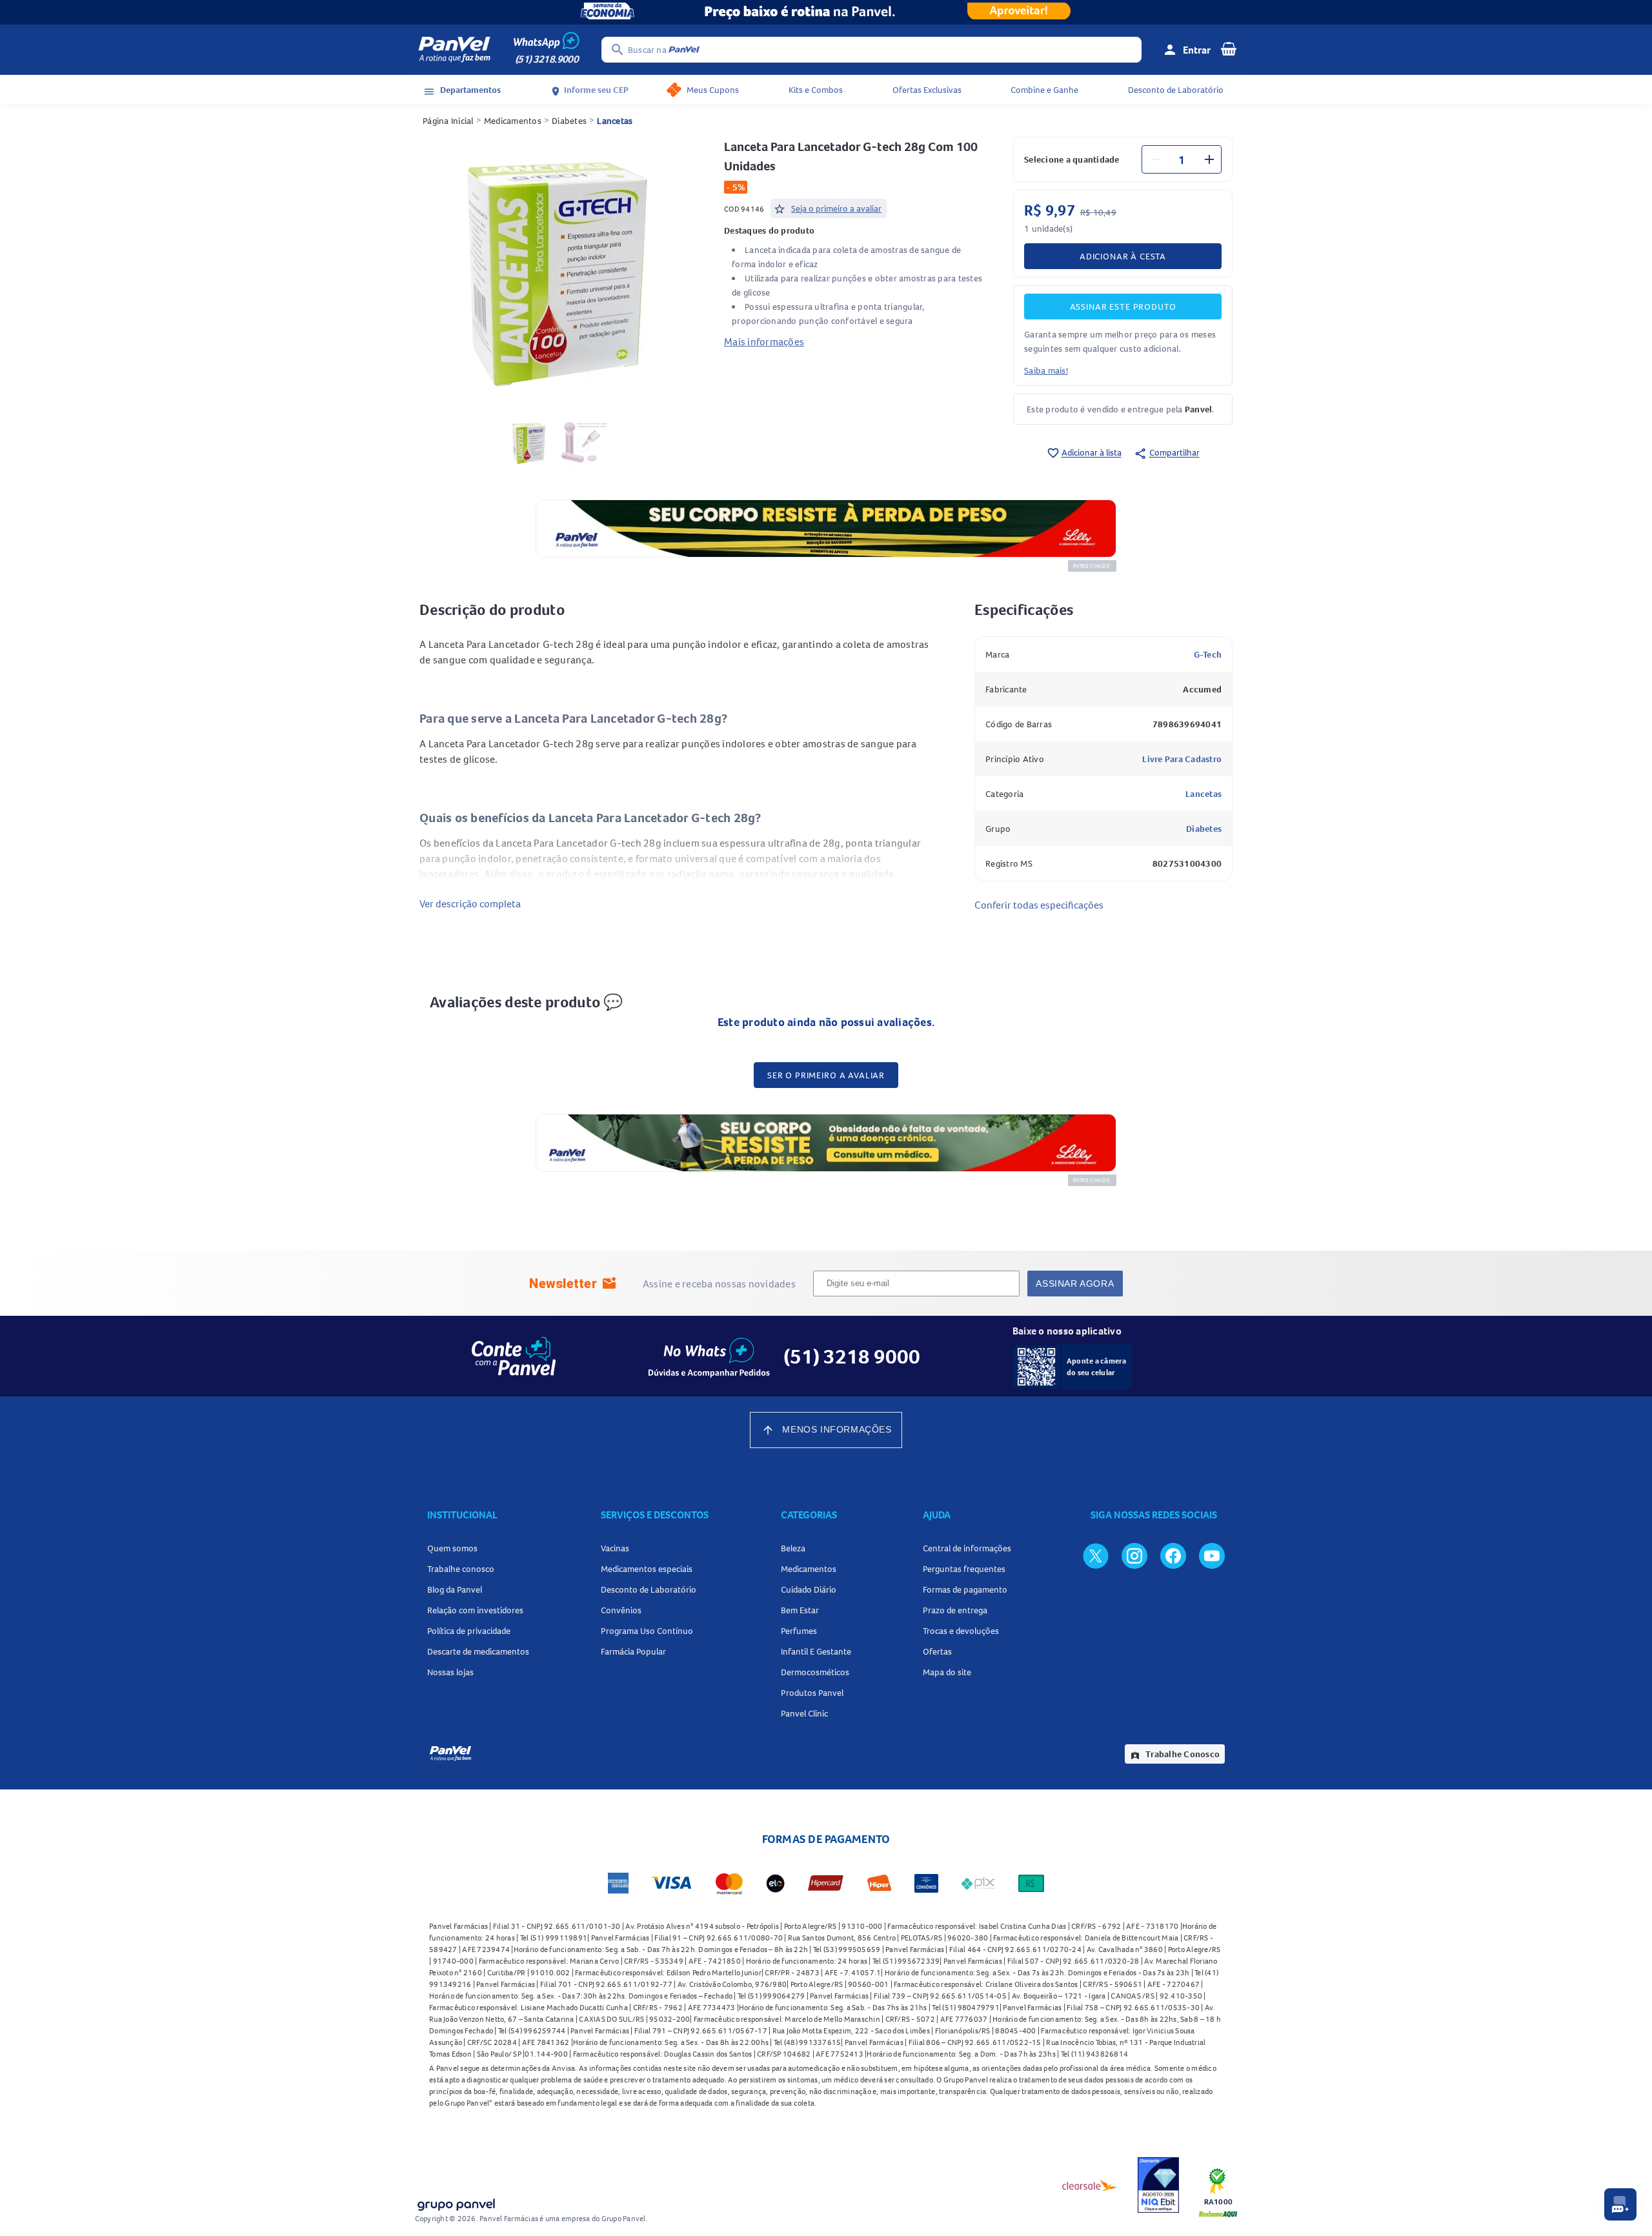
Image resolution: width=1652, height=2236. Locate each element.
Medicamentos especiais (647, 1569)
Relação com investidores (475, 1610)
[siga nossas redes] (1096, 1555)
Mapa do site (947, 1672)
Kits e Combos (816, 90)
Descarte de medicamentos (478, 1651)
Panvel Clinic (804, 1713)
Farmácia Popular (633, 1651)
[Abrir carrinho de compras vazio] (1229, 48)
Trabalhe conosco (461, 1569)
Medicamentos (513, 121)
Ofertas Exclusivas (927, 90)
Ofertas (937, 1651)
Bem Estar (800, 1610)
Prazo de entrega (955, 1610)
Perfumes (799, 1631)
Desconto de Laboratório (1176, 90)
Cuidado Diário (809, 1589)
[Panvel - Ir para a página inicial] (454, 50)
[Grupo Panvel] (456, 2202)
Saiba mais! (1046, 370)
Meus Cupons (713, 90)
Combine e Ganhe (1044, 90)
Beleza (793, 1548)
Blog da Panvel (455, 1589)
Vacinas (615, 1548)
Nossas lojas (450, 1672)
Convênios (621, 1610)
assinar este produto (1123, 307)
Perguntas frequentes (964, 1569)
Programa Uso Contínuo (647, 1631)
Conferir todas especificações (1039, 905)
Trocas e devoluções (961, 1631)
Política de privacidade (469, 1631)
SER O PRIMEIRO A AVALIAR (826, 1075)
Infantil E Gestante (816, 1651)
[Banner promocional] (826, 12)
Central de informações (967, 1548)
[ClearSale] (1090, 2185)
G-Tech (1208, 654)
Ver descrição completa (470, 903)
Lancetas (615, 121)
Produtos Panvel (812, 1693)
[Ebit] (1158, 2185)
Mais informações (764, 341)
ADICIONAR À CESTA (1123, 256)
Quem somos (452, 1548)
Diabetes (569, 121)
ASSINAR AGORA (1075, 1284)
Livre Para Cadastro (1182, 759)
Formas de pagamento (965, 1589)
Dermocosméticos (815, 1672)
